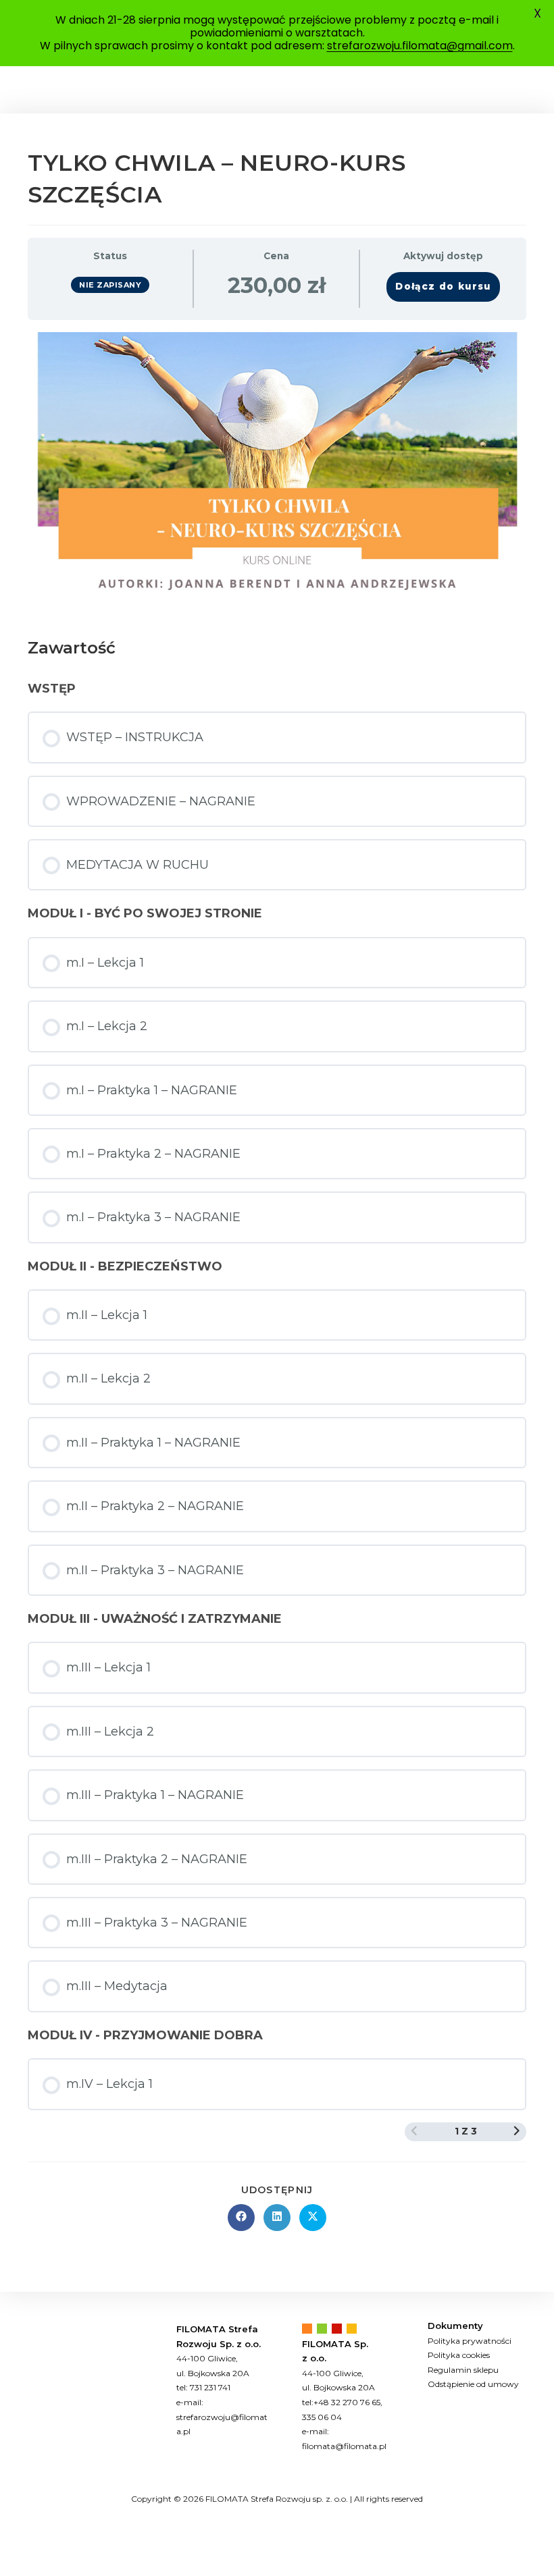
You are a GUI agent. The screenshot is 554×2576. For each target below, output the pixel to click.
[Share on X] (313, 2218)
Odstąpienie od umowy (473, 2384)
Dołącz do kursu (443, 286)
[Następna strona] (517, 2131)
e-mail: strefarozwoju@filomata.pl (222, 2417)
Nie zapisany (110, 285)
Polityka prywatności (470, 2341)
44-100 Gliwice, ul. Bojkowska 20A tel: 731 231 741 (213, 2373)
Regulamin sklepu (463, 2370)
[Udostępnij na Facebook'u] (241, 2218)
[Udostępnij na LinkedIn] (277, 2218)
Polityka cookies (459, 2355)
